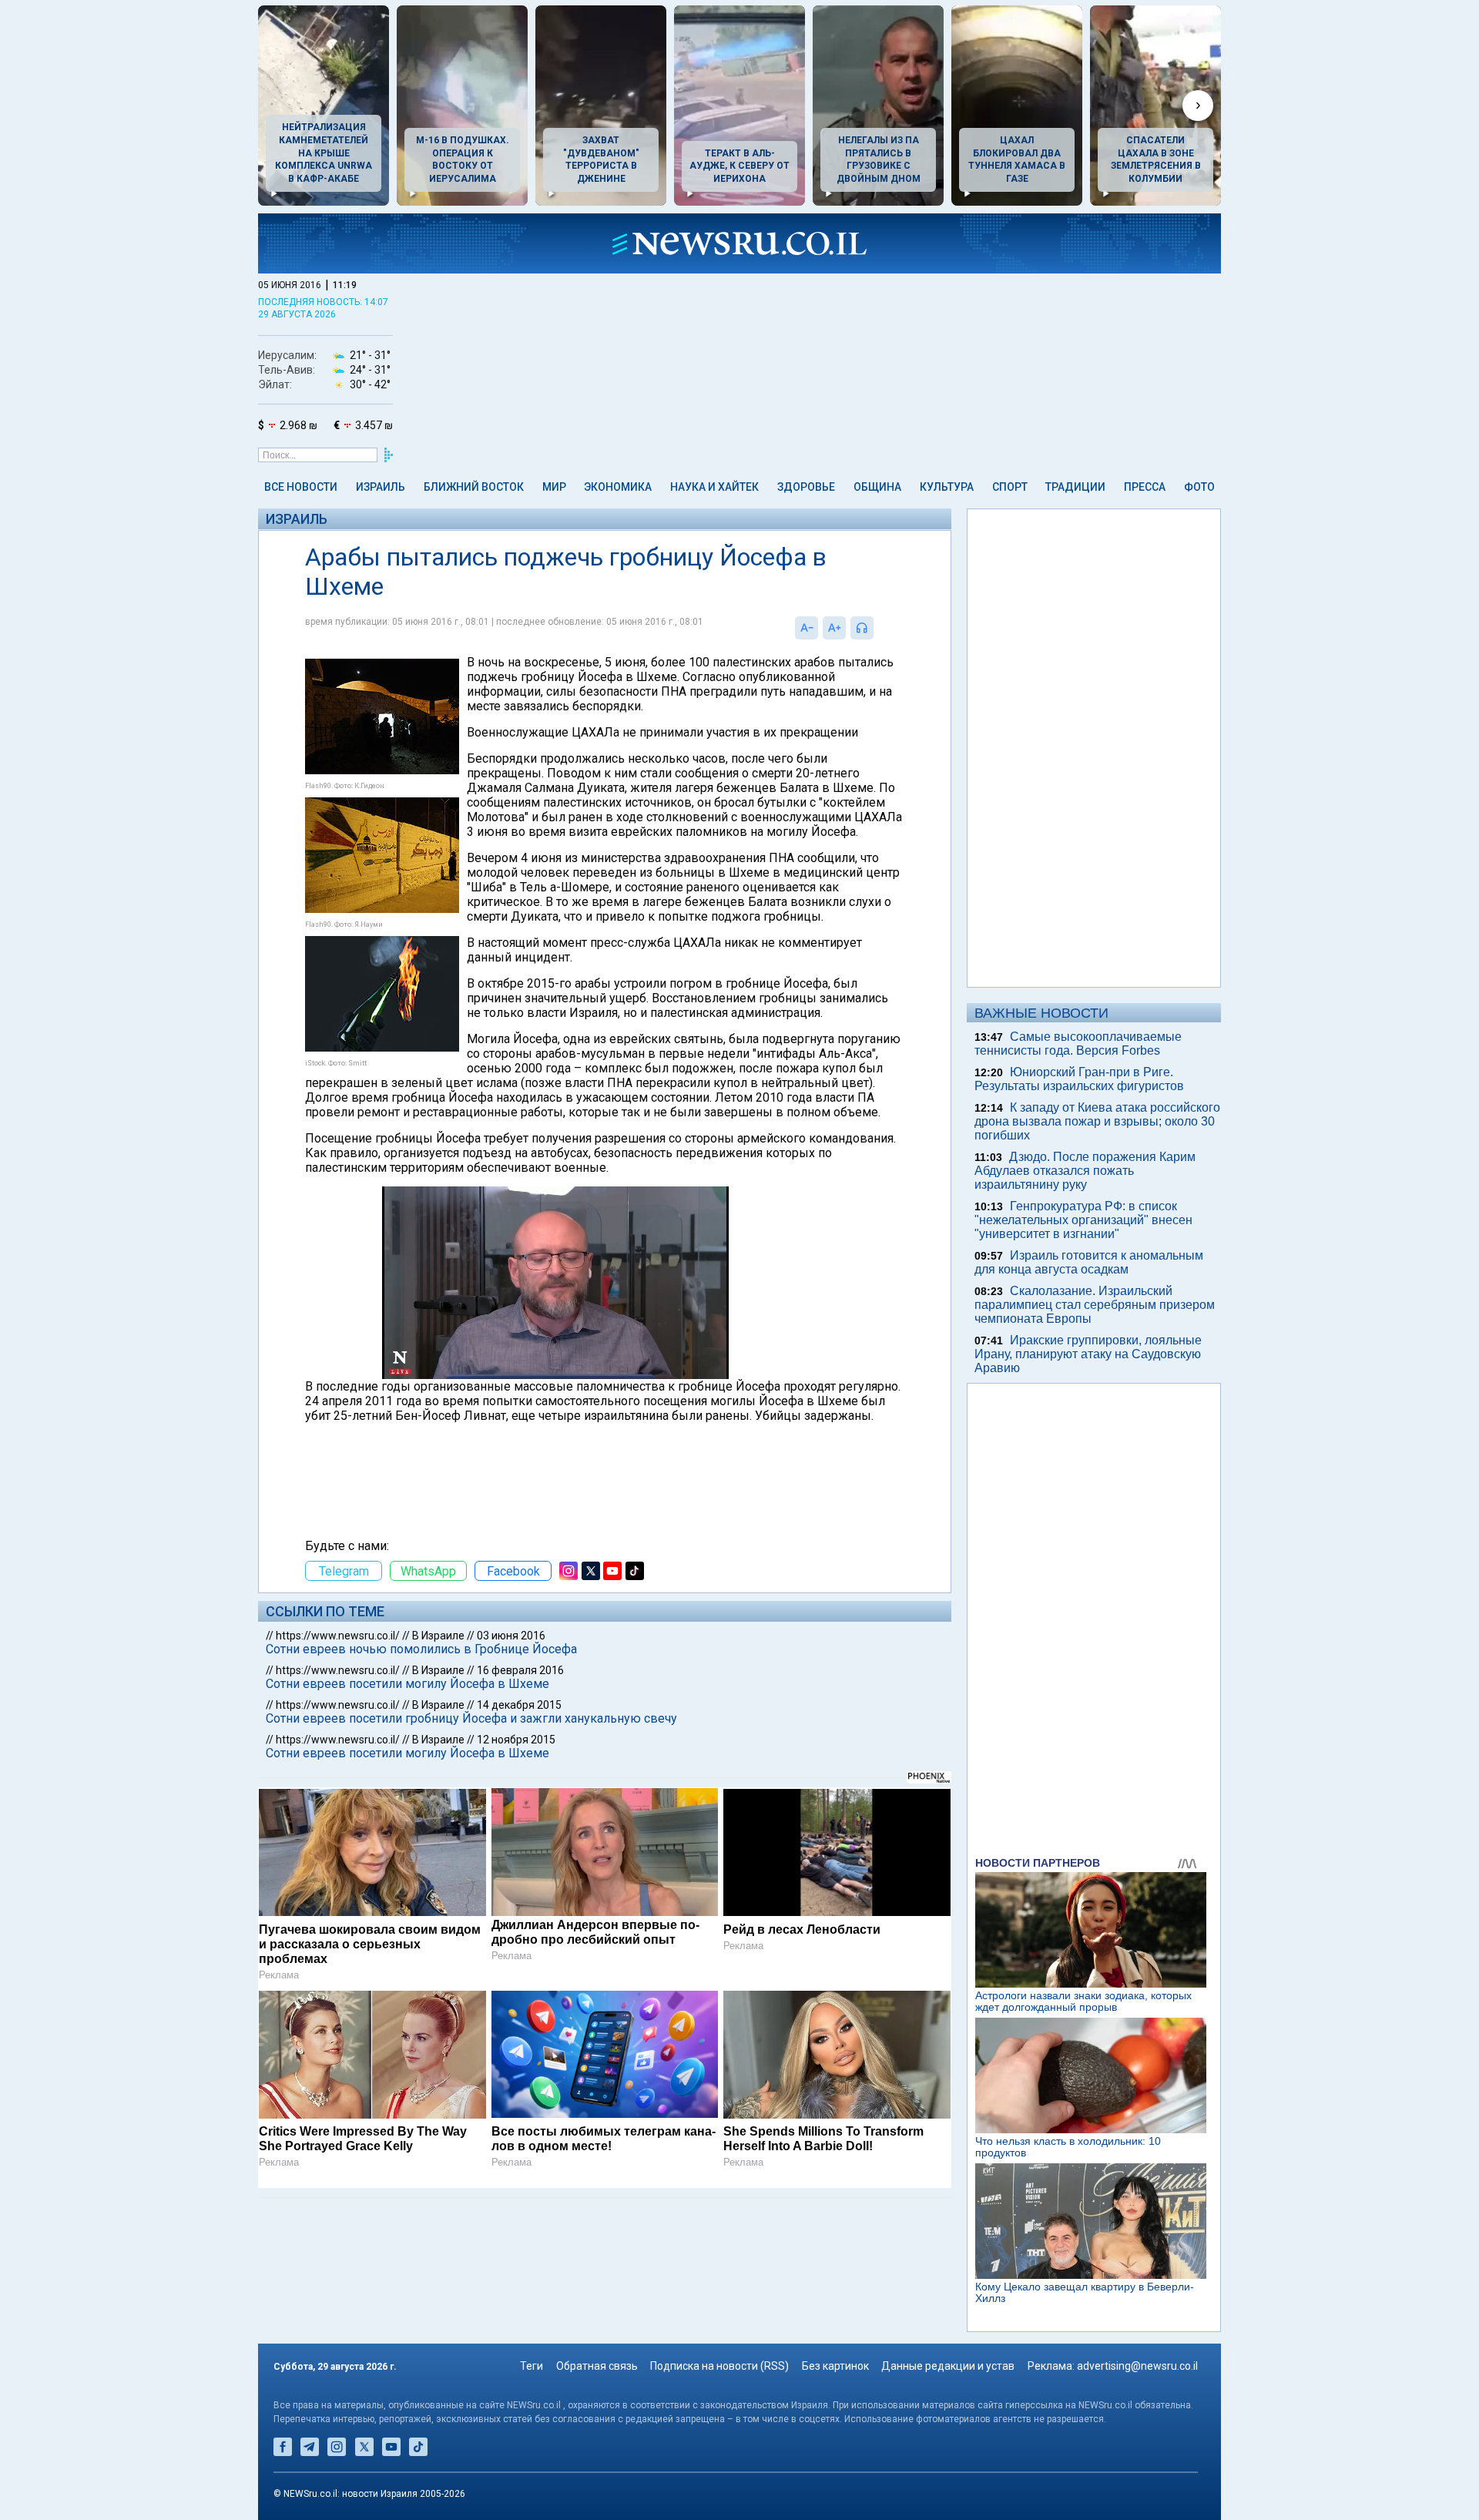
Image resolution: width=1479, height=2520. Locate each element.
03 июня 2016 (511, 1636)
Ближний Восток (474, 487)
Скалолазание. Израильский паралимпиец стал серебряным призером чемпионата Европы (1095, 1305)
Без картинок (835, 2366)
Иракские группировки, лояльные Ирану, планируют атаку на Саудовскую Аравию (1088, 1354)
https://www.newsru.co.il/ (338, 1636)
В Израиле (438, 1636)
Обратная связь (597, 2366)
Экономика (618, 487)
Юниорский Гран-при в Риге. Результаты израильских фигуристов (1079, 1079)
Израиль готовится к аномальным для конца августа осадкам (1089, 1262)
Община (877, 487)
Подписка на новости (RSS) (719, 2366)
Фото (1199, 487)
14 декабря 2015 (519, 1705)
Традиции (1075, 487)
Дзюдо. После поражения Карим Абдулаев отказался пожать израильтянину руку (1085, 1171)
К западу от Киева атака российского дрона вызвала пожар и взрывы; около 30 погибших (1097, 1121)
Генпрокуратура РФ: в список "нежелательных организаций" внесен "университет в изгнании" (1083, 1220)
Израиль (381, 487)
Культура (947, 487)
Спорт (1010, 487)
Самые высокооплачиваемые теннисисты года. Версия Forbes (1078, 1044)
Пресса (1145, 487)
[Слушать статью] (877, 628)
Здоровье (806, 487)
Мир (554, 487)
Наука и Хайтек (714, 487)
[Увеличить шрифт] (834, 628)
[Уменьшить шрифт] (807, 628)
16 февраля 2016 (520, 1670)
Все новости (301, 487)
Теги (532, 2366)
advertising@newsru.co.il (1137, 2366)
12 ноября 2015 (516, 1740)
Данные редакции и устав (948, 2366)
